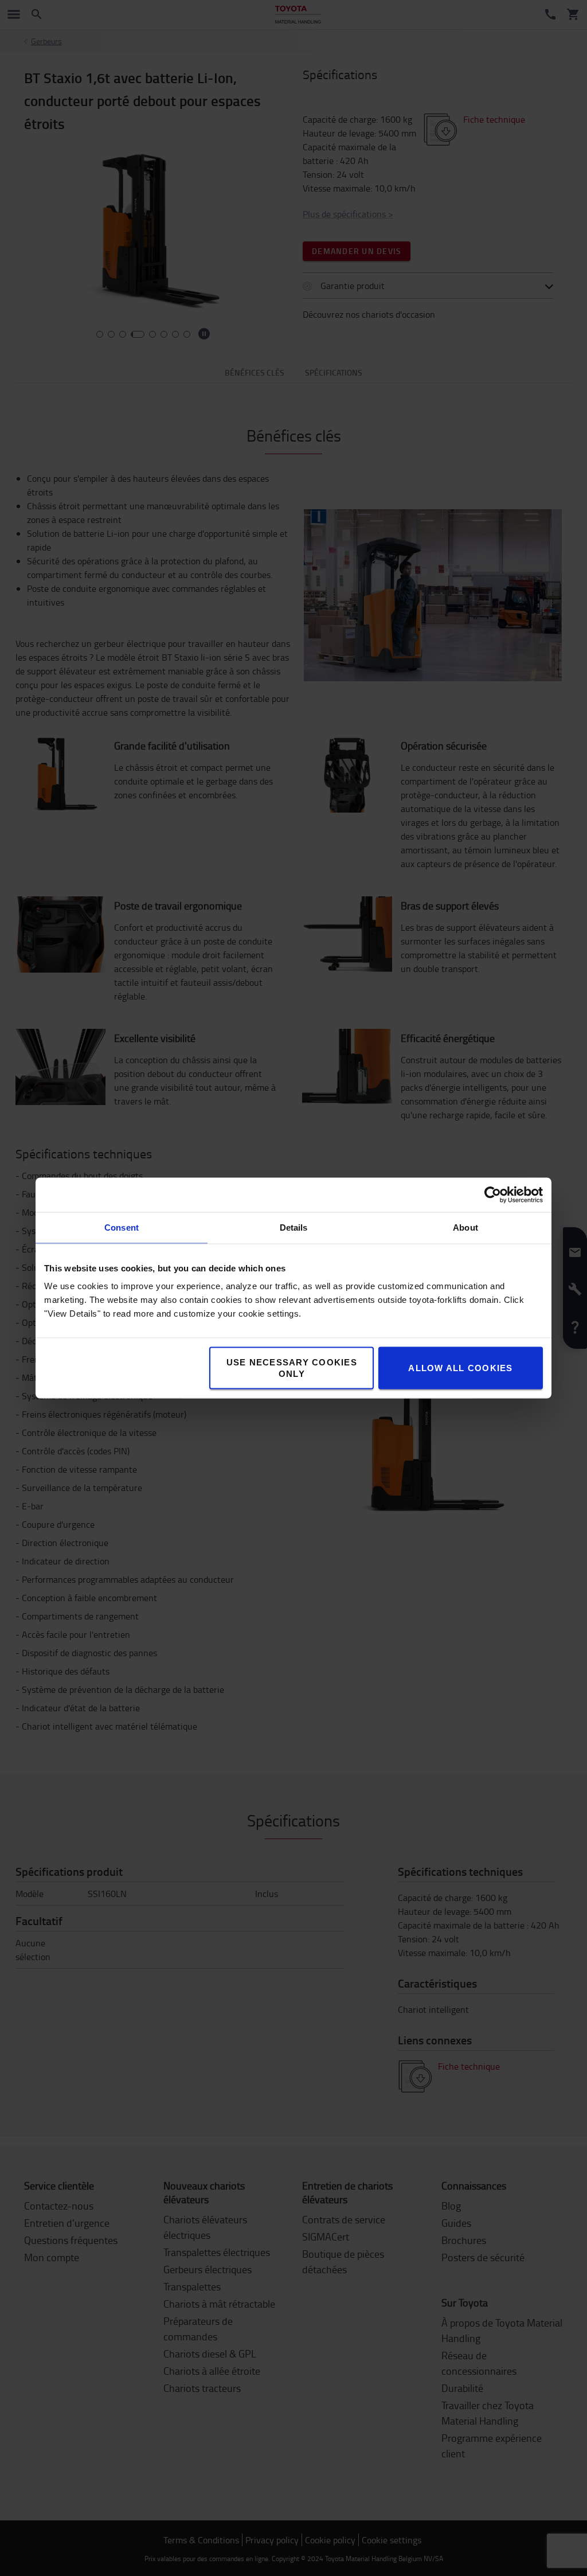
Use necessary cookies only (292, 1368)
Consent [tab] (122, 1227)
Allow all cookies (460, 1368)
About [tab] (465, 1227)
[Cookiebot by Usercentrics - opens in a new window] (493, 1195)
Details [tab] (294, 1227)
